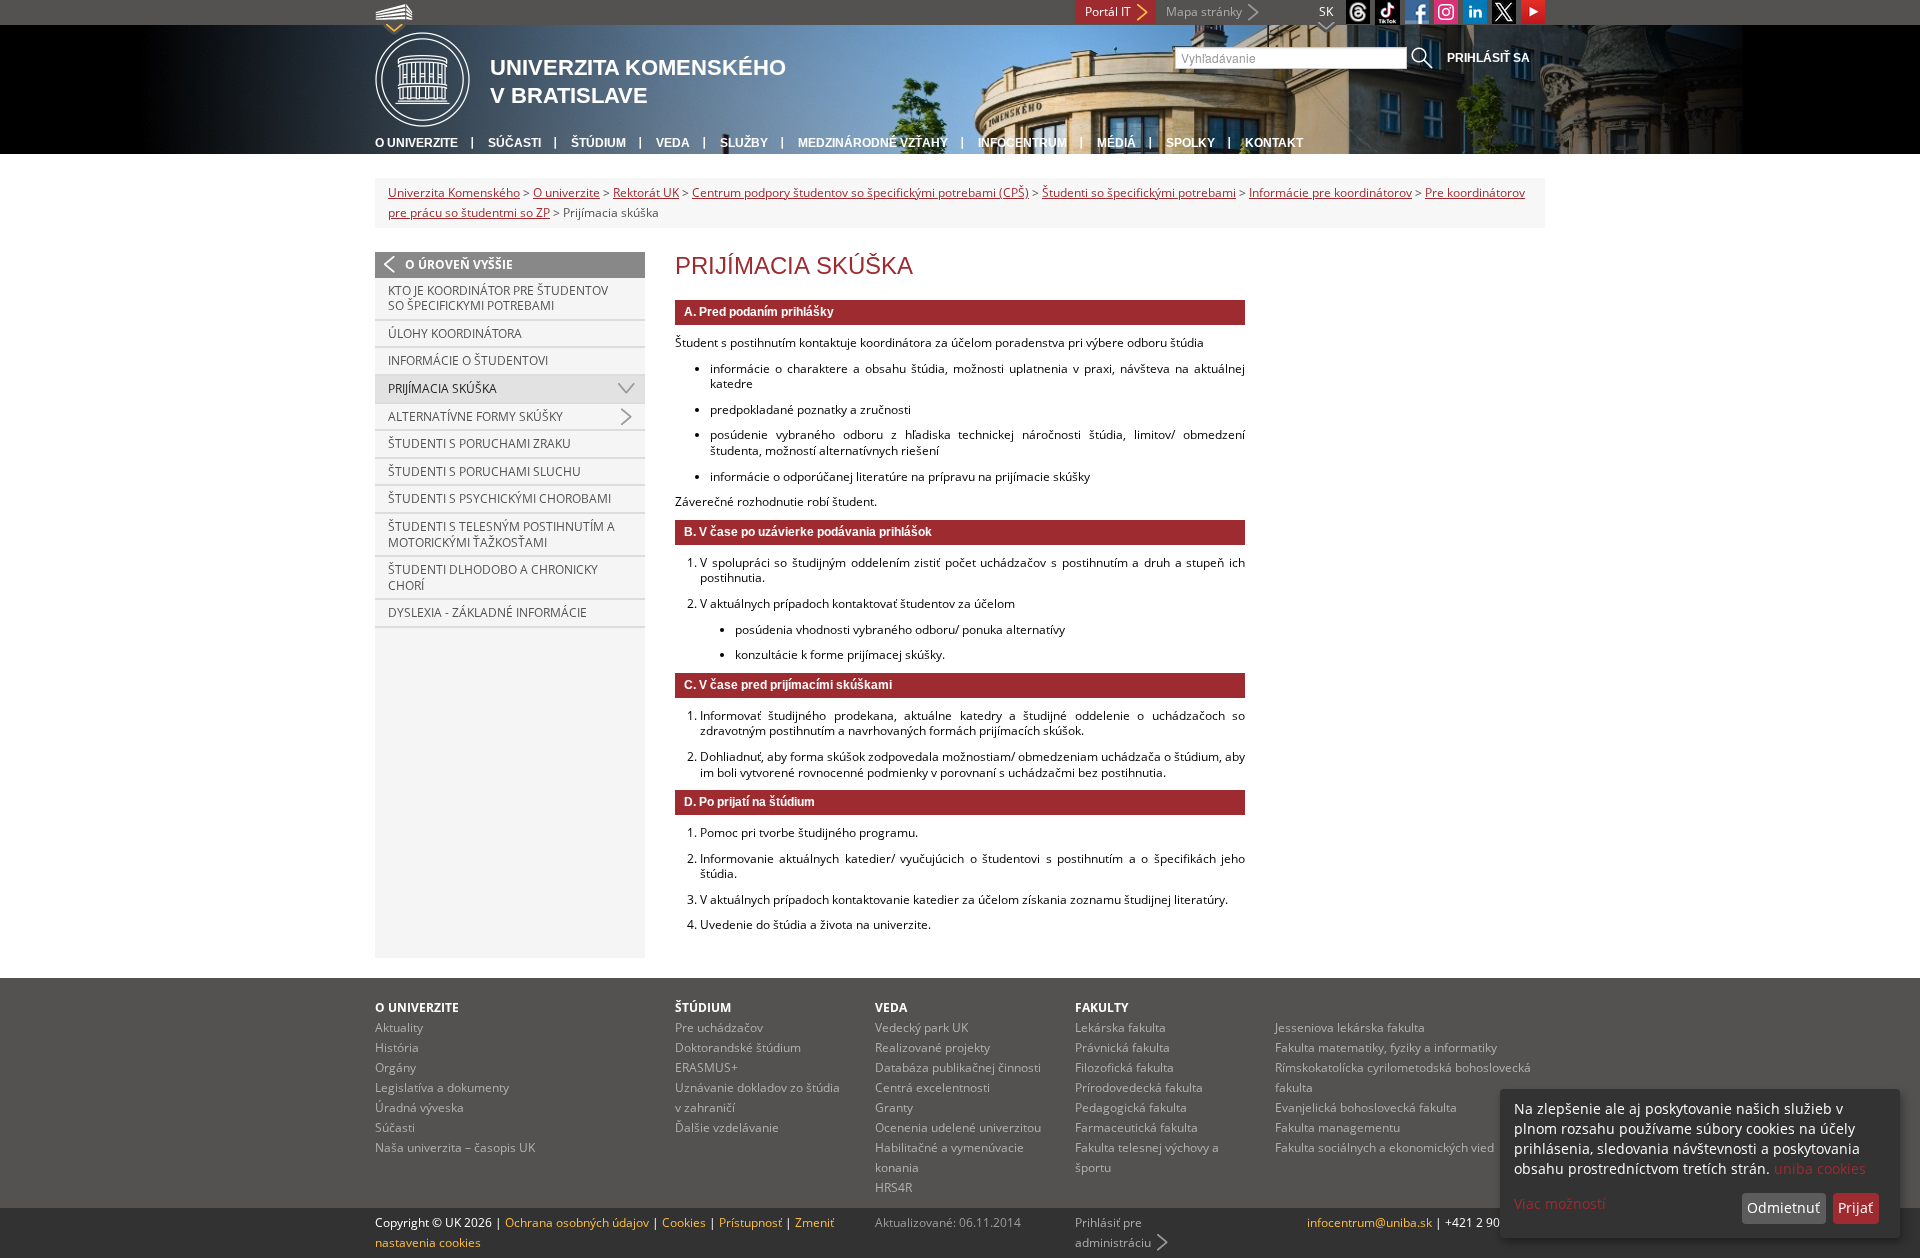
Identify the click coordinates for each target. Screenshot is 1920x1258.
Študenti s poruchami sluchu (484, 471)
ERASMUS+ (706, 1067)
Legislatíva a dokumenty (442, 1087)
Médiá (1116, 143)
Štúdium (598, 143)
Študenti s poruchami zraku (479, 443)
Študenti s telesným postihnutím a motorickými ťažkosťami (501, 534)
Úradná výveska (419, 1107)
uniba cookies (1820, 1168)
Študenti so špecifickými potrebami (1139, 192)
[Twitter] (1504, 12)
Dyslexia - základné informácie (487, 612)
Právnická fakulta (1122, 1047)
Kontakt (1274, 143)
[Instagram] (1446, 12)
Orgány (395, 1067)
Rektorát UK (646, 192)
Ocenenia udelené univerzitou (958, 1127)
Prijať (1855, 1207)
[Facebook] (1417, 12)
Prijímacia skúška (442, 388)
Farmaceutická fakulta (1136, 1127)
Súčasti (514, 143)
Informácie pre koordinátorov (1330, 192)
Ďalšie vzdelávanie (727, 1127)
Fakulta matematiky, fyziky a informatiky (1386, 1047)
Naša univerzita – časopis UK (455, 1147)
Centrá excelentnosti (932, 1087)
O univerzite (416, 143)
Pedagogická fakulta (1131, 1107)
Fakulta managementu (1337, 1127)
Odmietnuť (1783, 1207)
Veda (673, 143)
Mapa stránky (1204, 11)
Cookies (684, 1222)
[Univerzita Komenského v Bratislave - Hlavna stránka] (422, 80)
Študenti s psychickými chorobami (499, 498)
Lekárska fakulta (1120, 1027)
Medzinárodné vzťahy (873, 143)
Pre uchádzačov (719, 1027)
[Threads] (1358, 12)
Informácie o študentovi (468, 360)
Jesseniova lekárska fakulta (1350, 1027)
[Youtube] (1533, 12)
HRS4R (893, 1187)
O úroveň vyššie (459, 264)
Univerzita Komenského (454, 192)
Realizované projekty (932, 1047)
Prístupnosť (750, 1222)
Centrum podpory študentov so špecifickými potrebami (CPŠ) (860, 192)
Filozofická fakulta (1124, 1067)
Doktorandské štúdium (738, 1047)
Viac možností (1560, 1203)
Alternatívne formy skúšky (475, 416)
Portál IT (1108, 11)
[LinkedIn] (1475, 12)
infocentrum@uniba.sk (1369, 1222)
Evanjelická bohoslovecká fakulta (1366, 1107)
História (397, 1047)
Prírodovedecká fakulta (1139, 1087)
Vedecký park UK (921, 1027)
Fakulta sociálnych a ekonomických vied (1384, 1147)
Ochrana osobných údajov (577, 1222)
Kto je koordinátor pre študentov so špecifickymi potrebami (498, 298)
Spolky (1190, 143)
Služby (744, 143)
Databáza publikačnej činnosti (958, 1067)
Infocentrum (1022, 143)
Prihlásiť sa (1488, 58)
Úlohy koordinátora (455, 333)
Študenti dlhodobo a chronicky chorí (493, 577)
